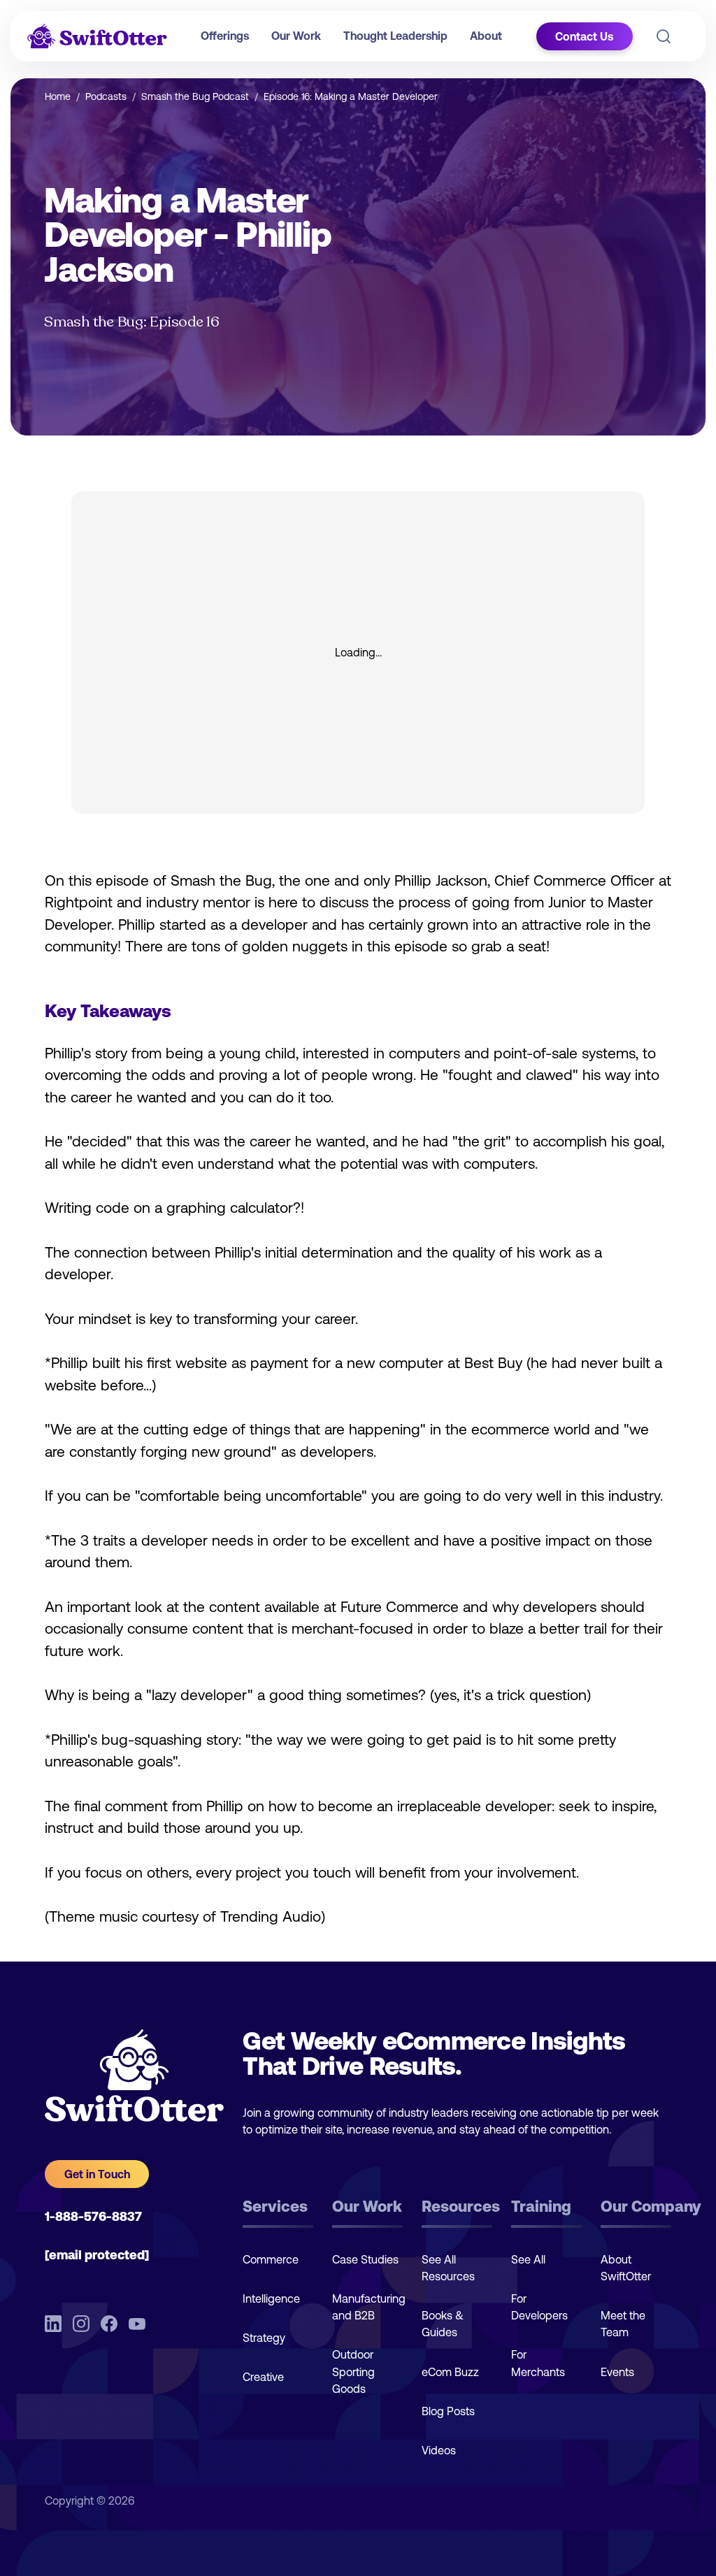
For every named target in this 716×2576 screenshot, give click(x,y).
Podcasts (106, 96)
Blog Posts (448, 2411)
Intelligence (271, 2298)
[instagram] (81, 2323)
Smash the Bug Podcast (195, 96)
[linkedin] (53, 2323)
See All (528, 2259)
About (486, 36)
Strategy (264, 2338)
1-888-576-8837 (93, 2216)
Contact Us (584, 36)
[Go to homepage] (97, 36)
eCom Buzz (450, 2372)
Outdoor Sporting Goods (353, 2371)
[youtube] (137, 2323)
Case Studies (365, 2259)
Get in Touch (97, 2174)
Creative (263, 2377)
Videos (439, 2450)
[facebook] (109, 2323)
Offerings (225, 36)
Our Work (296, 36)
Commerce (271, 2259)
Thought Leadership (395, 36)
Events (617, 2372)
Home (58, 96)
